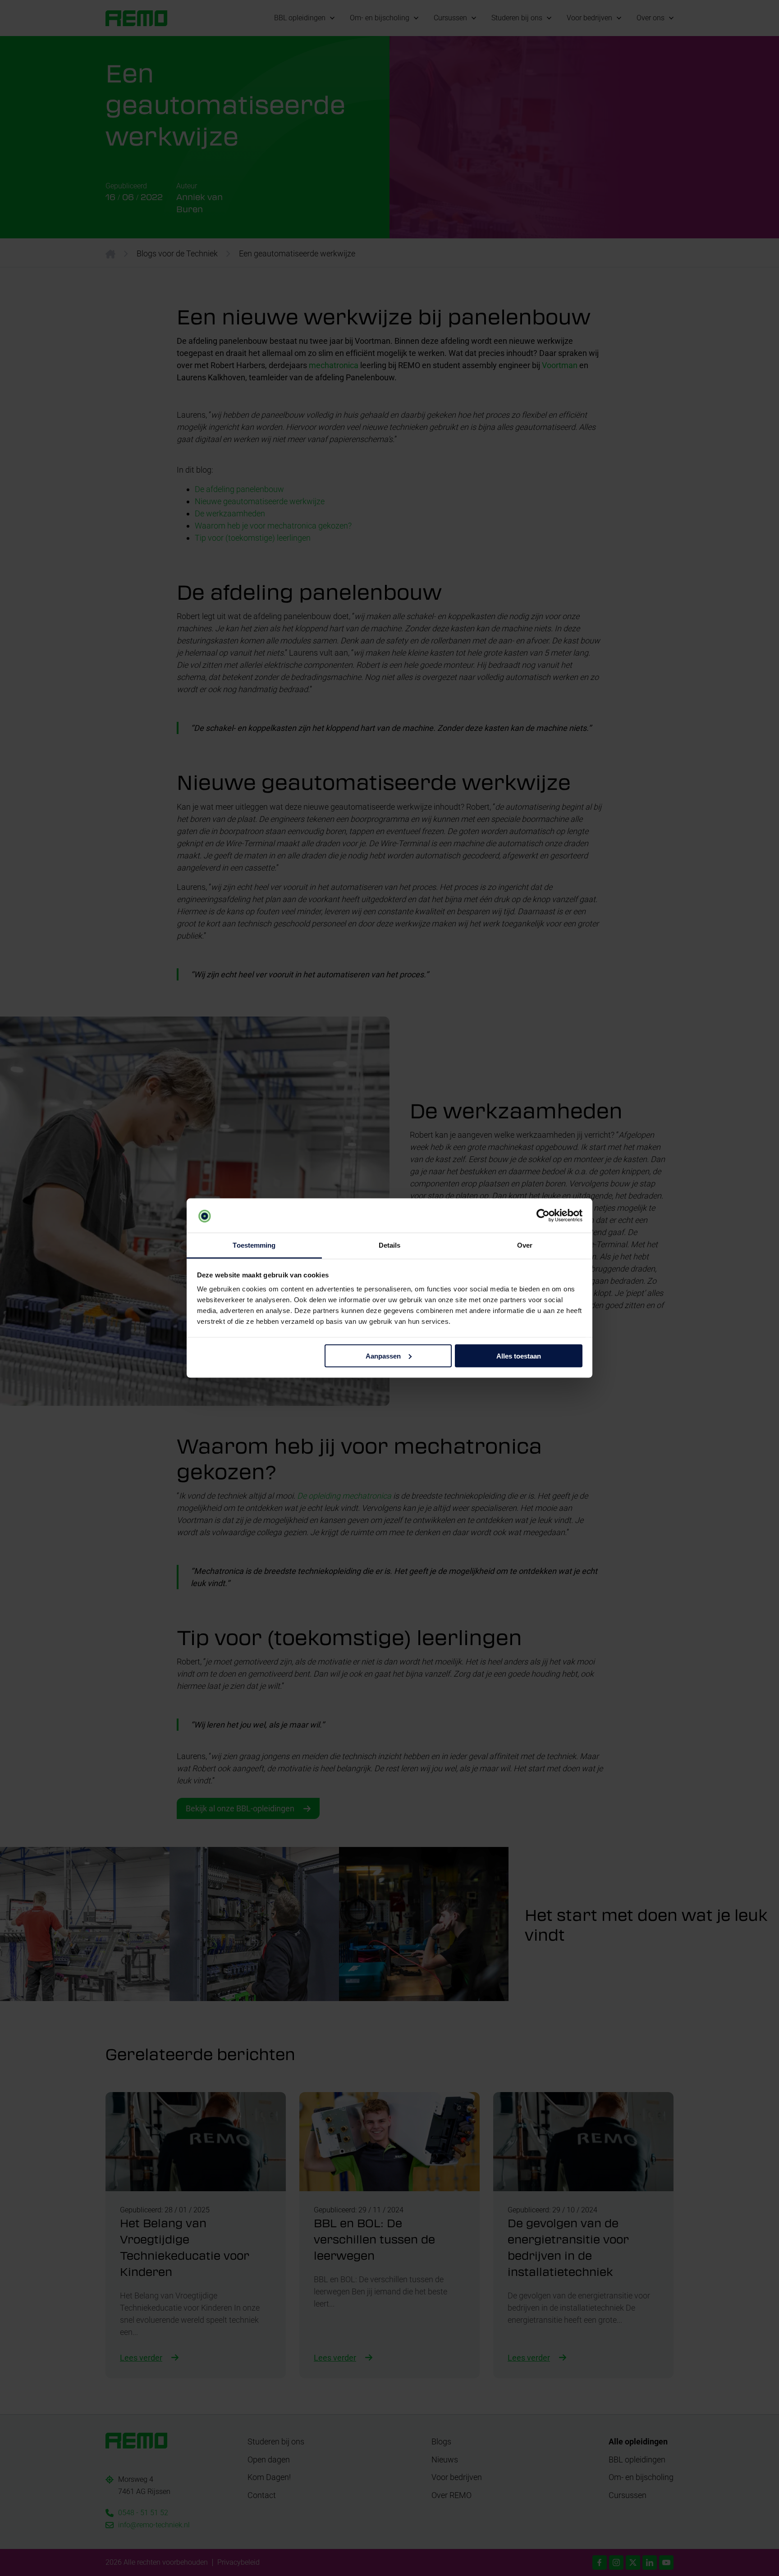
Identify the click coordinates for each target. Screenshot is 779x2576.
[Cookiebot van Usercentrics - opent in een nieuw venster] (543, 1216)
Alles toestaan (519, 1356)
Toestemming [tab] (254, 1245)
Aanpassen (383, 1356)
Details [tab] (390, 1245)
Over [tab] (525, 1245)
